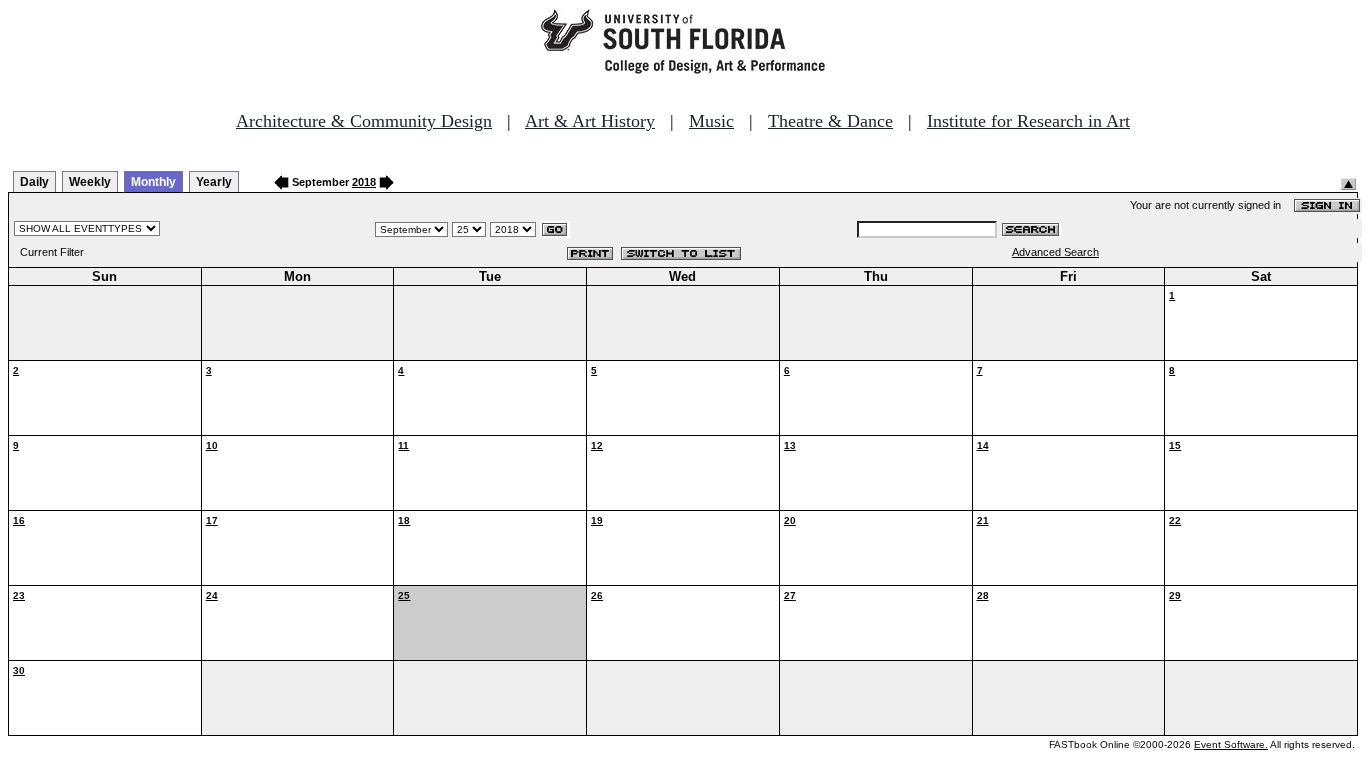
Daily (34, 182)
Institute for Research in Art (1028, 121)
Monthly (153, 182)
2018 (364, 182)
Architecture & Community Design (364, 121)
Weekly (90, 182)
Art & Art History (590, 121)
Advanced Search (1055, 252)
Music (711, 121)
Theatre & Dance (830, 121)
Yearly (214, 182)
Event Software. (1231, 744)
